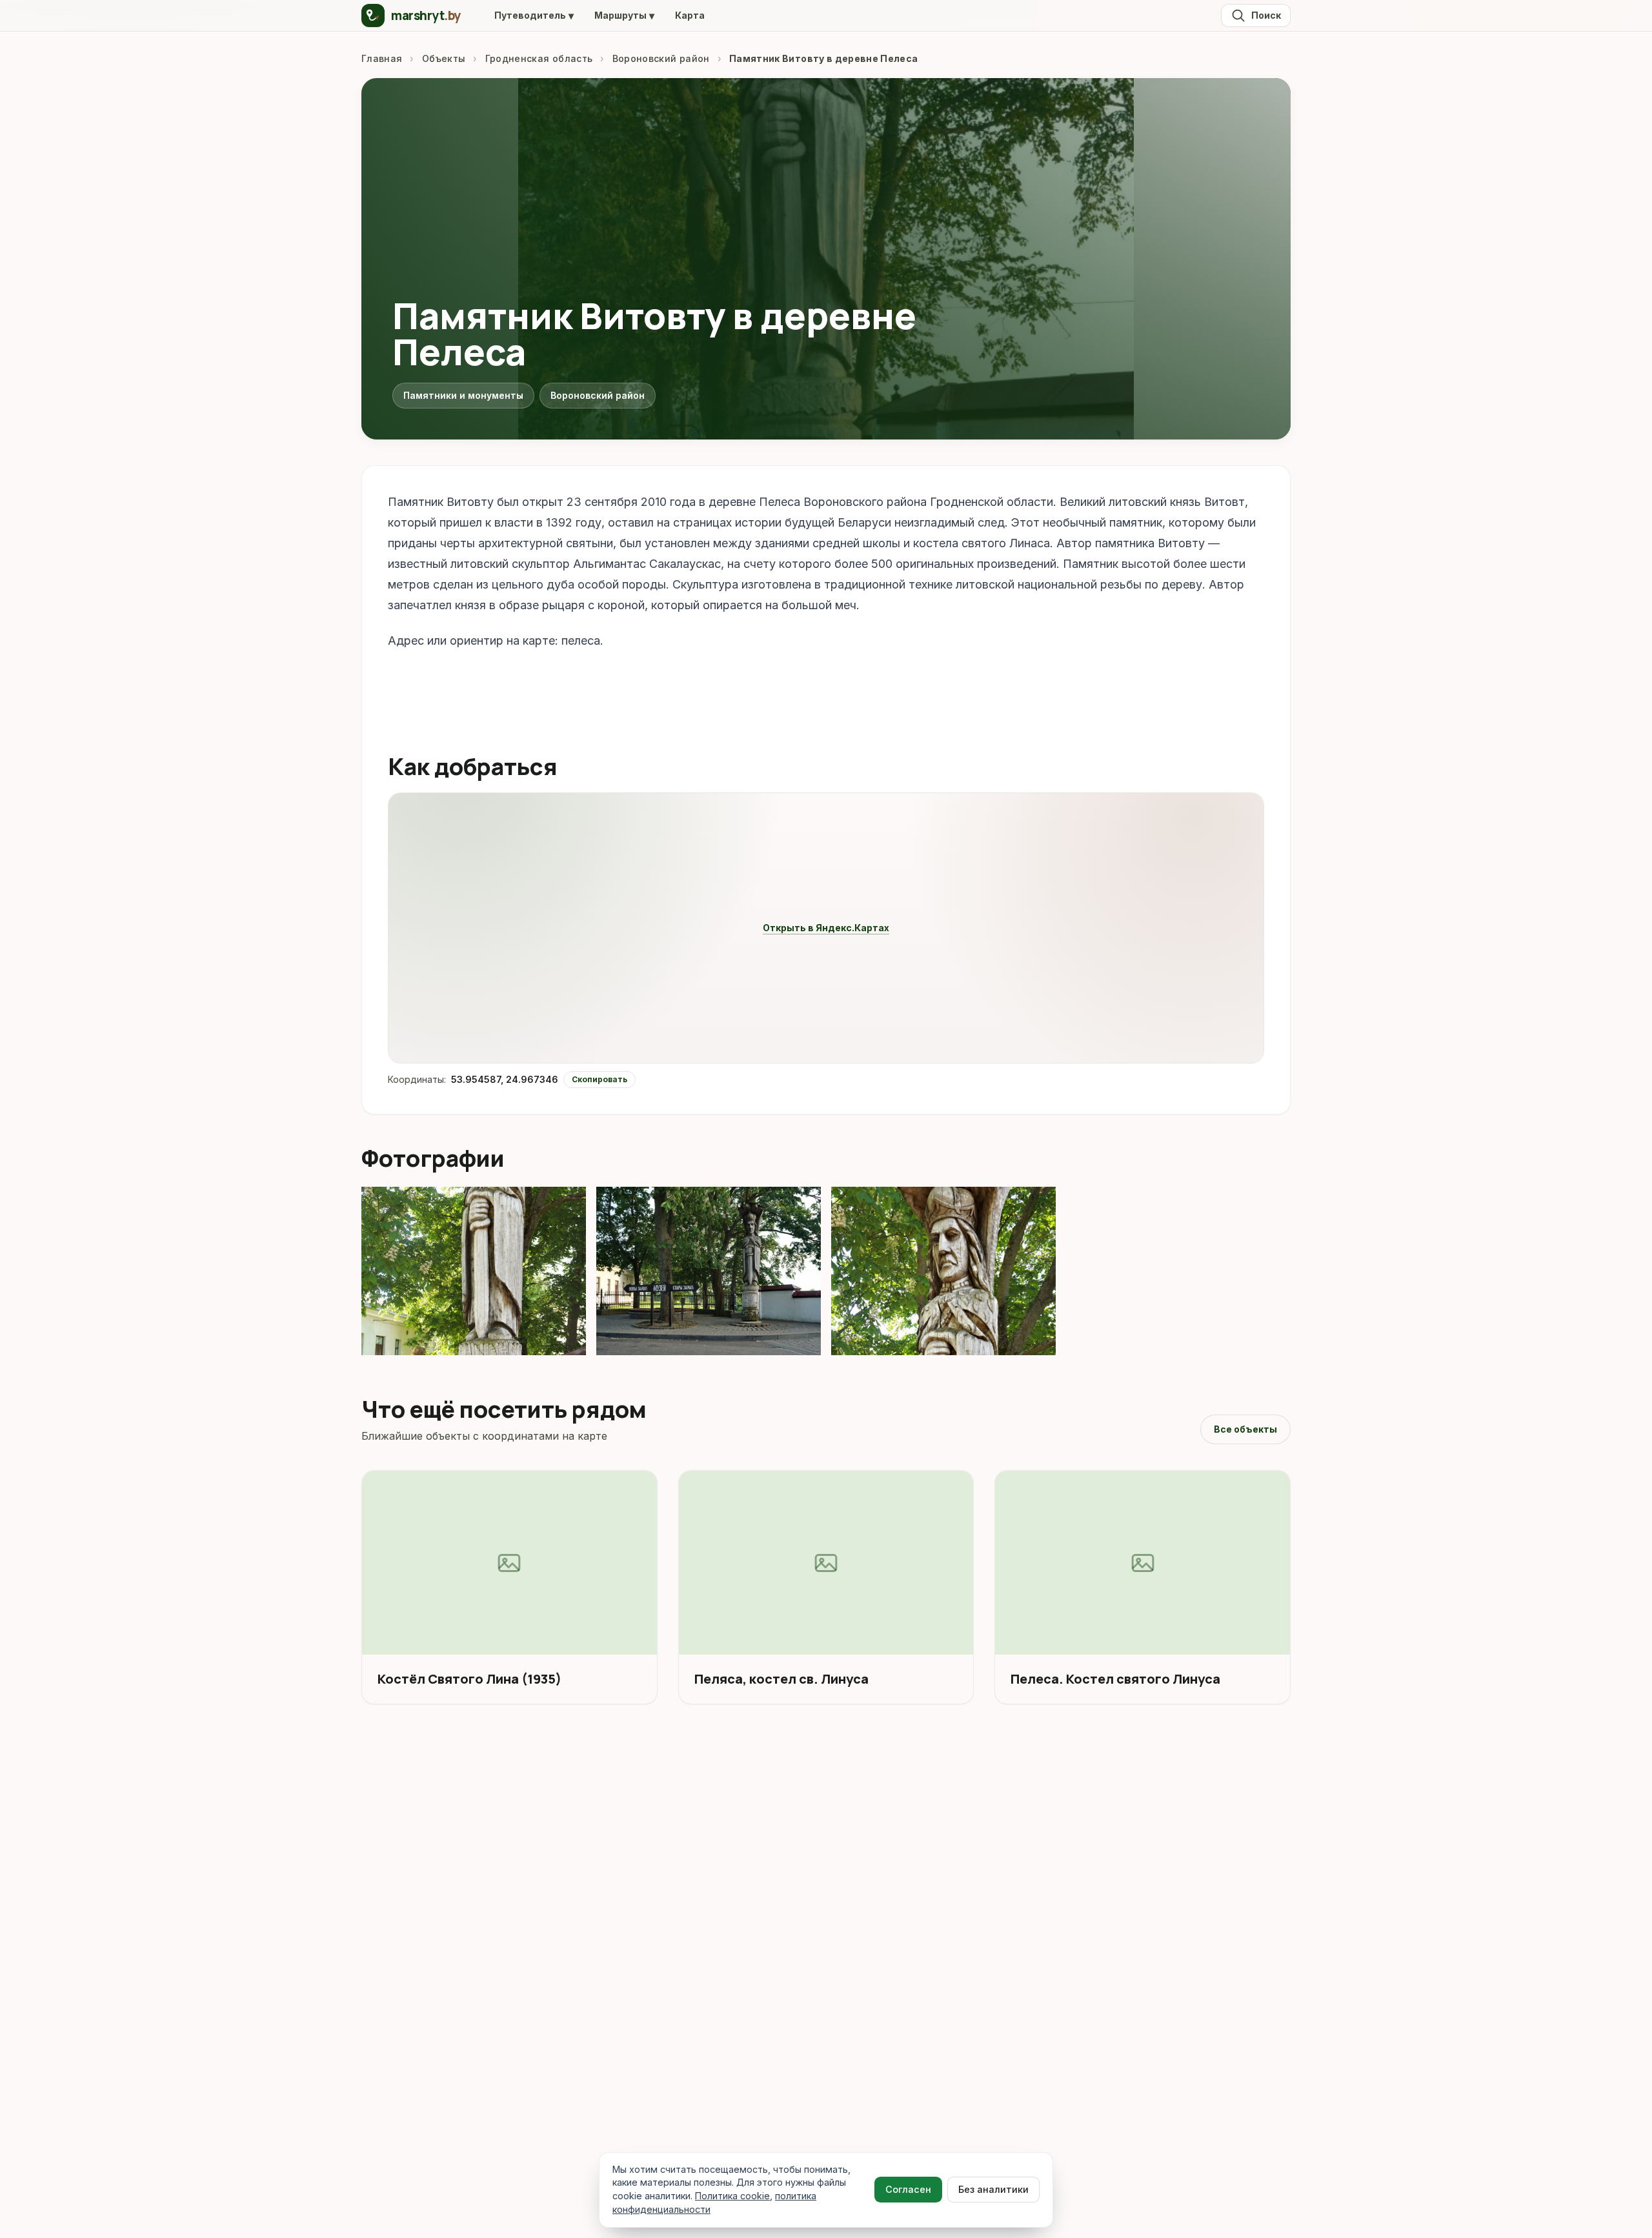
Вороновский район (661, 58)
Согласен (908, 2189)
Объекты (444, 58)
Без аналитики (993, 2189)
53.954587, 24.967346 (505, 1079)
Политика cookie (732, 2196)
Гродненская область (539, 58)
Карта (690, 15)
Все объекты (1245, 1429)
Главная (382, 58)
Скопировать (599, 1079)
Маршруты (624, 15)
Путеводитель (534, 15)
